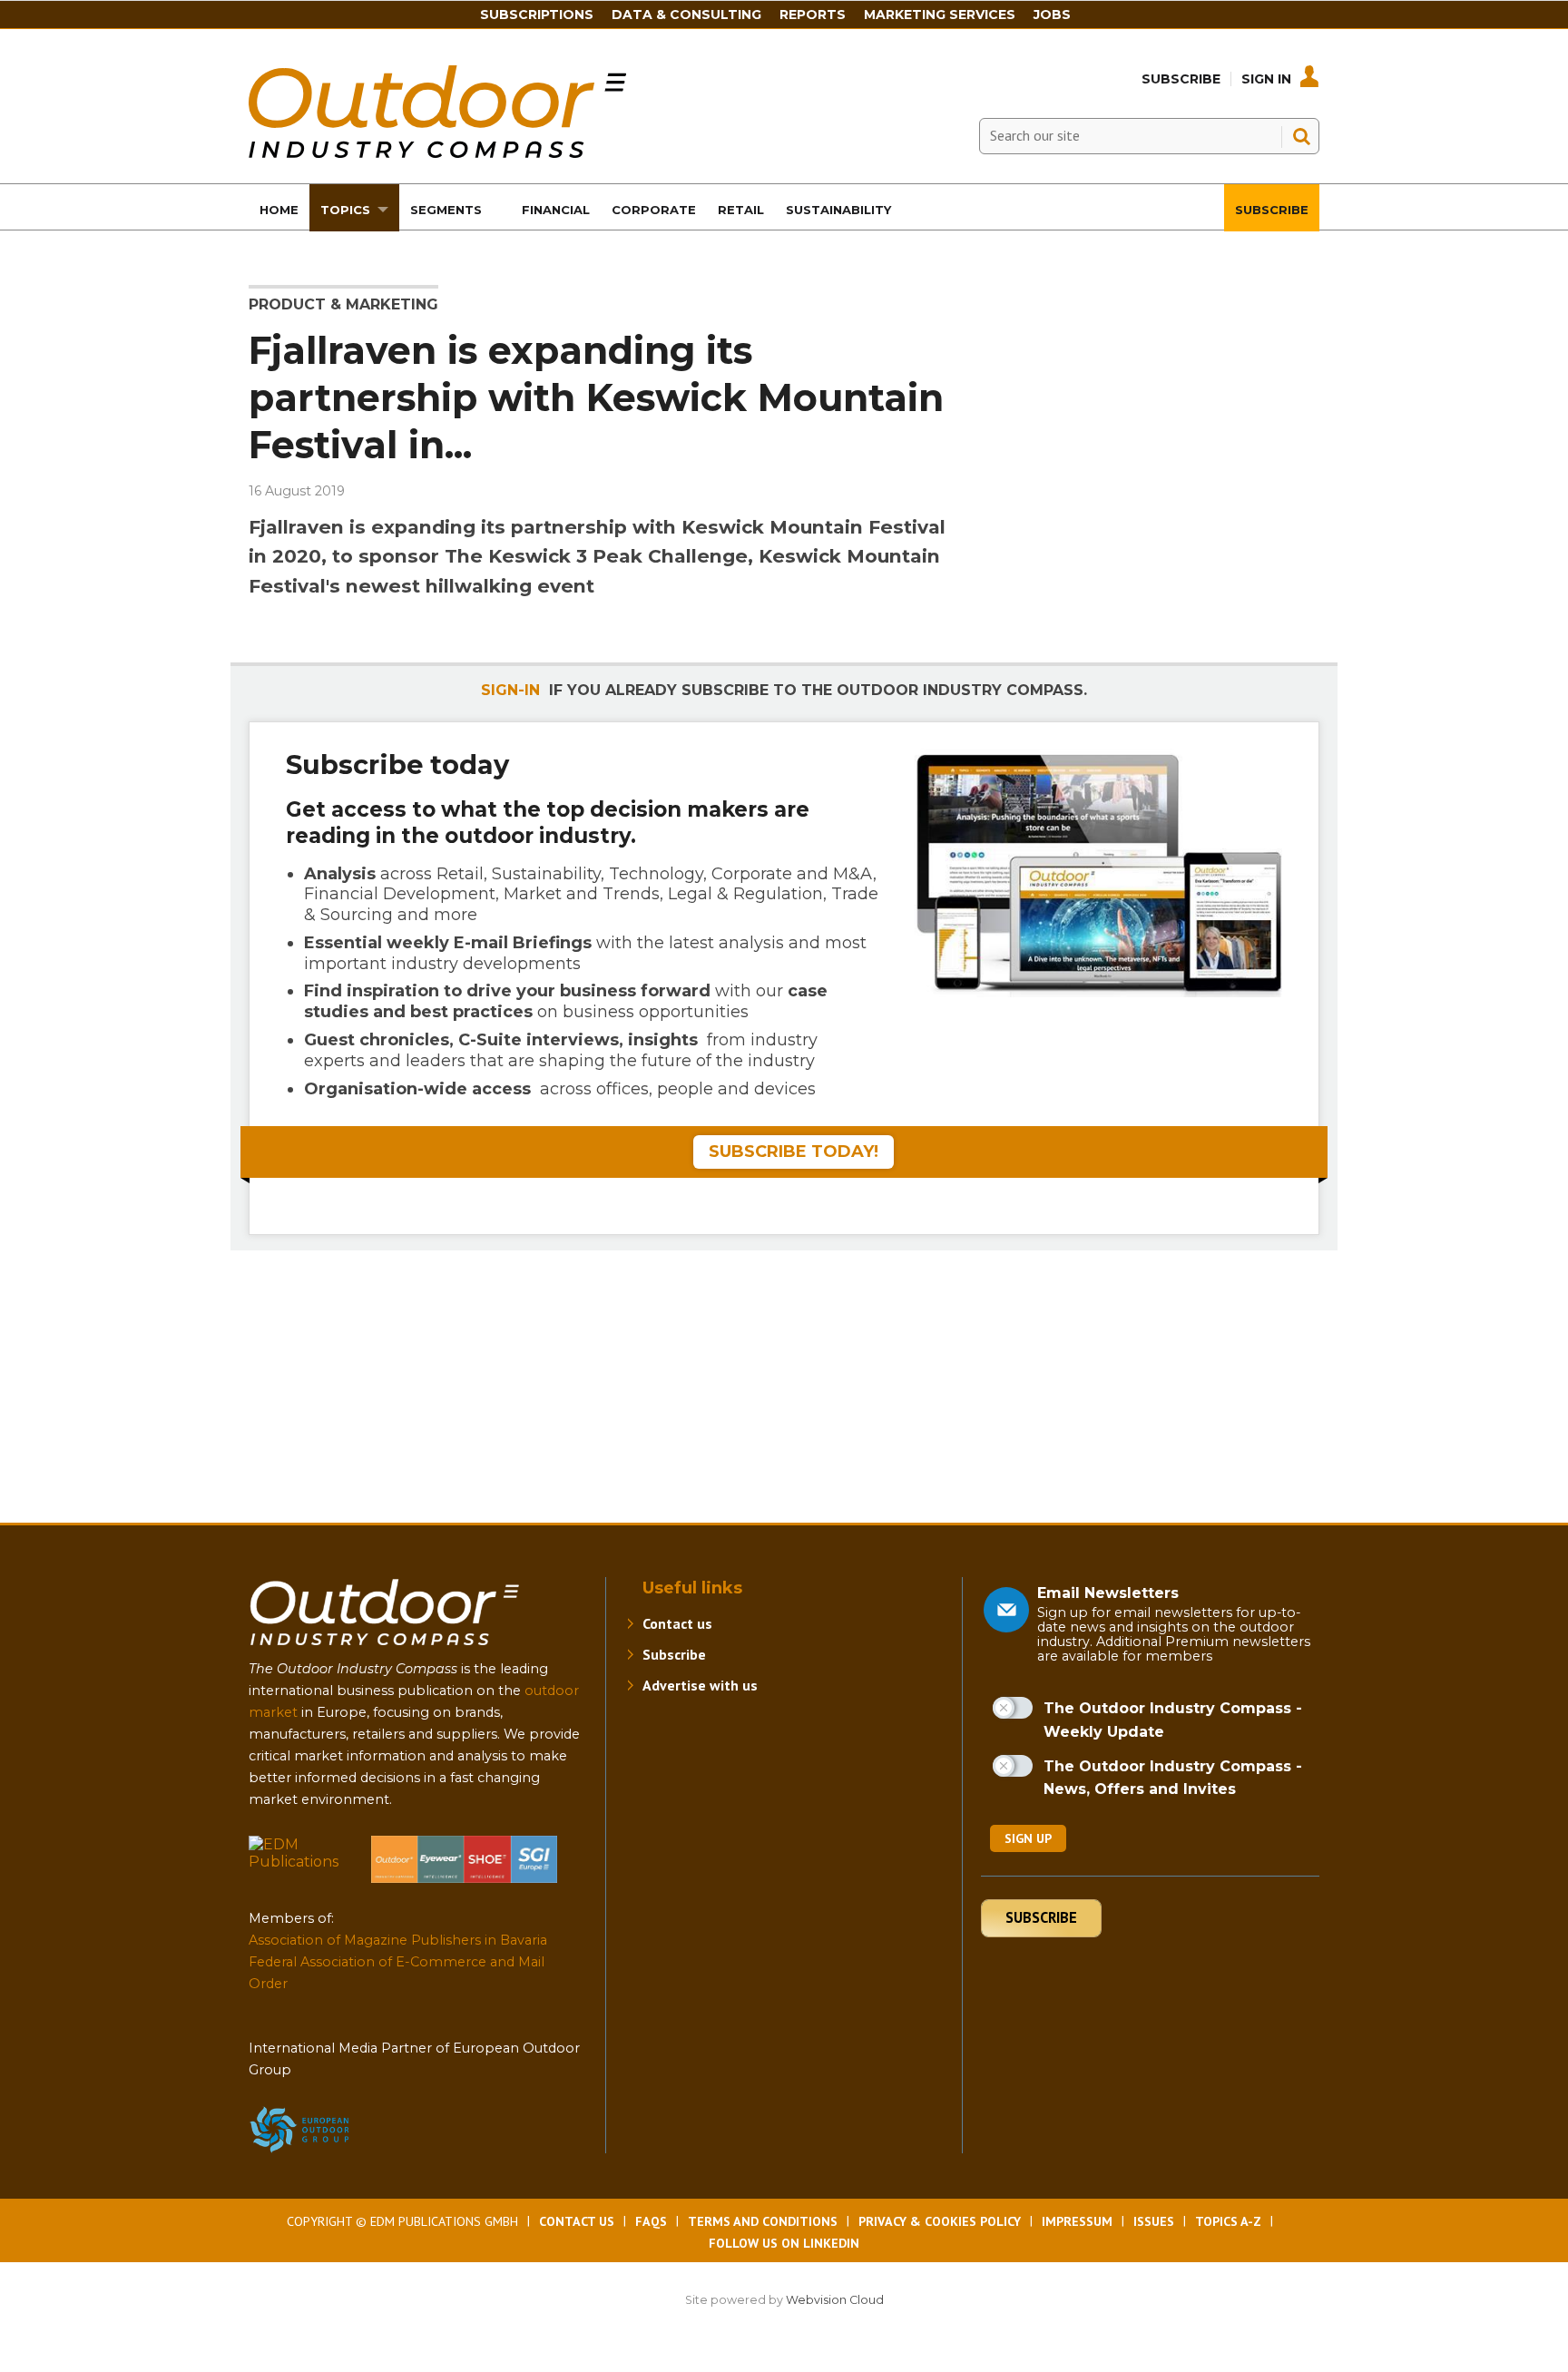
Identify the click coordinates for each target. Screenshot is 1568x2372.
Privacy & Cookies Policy (940, 2221)
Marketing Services (940, 15)
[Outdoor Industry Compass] (437, 153)
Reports (813, 15)
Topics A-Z (1228, 2221)
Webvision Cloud (835, 2300)
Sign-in (510, 690)
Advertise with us (700, 1685)
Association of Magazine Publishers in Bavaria (398, 1940)
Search (1301, 136)
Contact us (677, 1623)
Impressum (1077, 2221)
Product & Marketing (343, 304)
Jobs (1052, 15)
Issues (1154, 2221)
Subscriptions (537, 15)
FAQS (651, 2221)
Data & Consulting (686, 15)
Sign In (1266, 79)
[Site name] (385, 1649)
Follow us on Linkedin (784, 2243)
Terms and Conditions (763, 2221)
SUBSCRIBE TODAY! (794, 1152)
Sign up (1028, 1838)
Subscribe (1181, 79)
